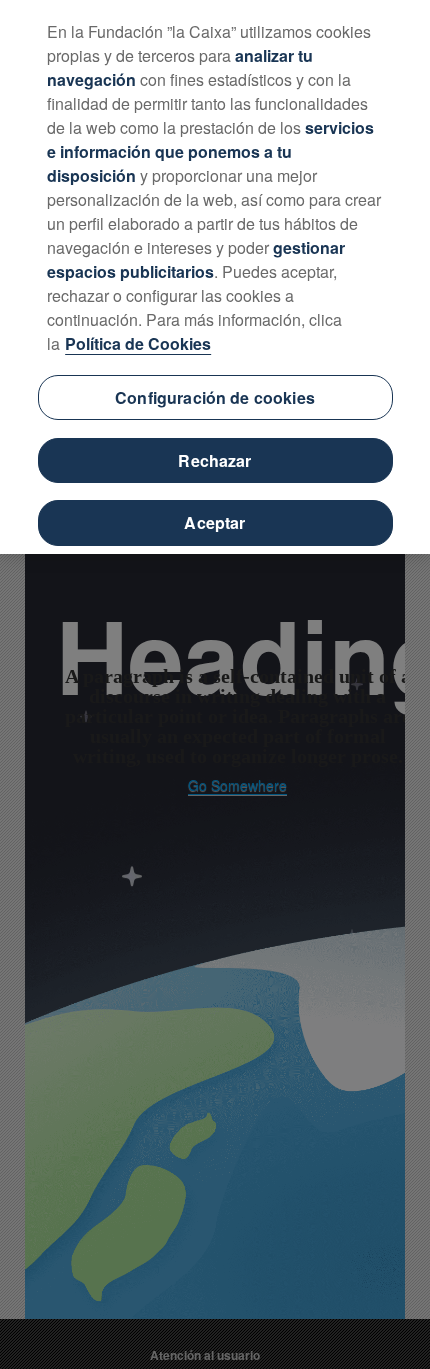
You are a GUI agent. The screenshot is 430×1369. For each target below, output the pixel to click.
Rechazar (214, 460)
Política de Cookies (138, 343)
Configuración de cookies (215, 397)
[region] (215, 277)
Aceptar (214, 522)
